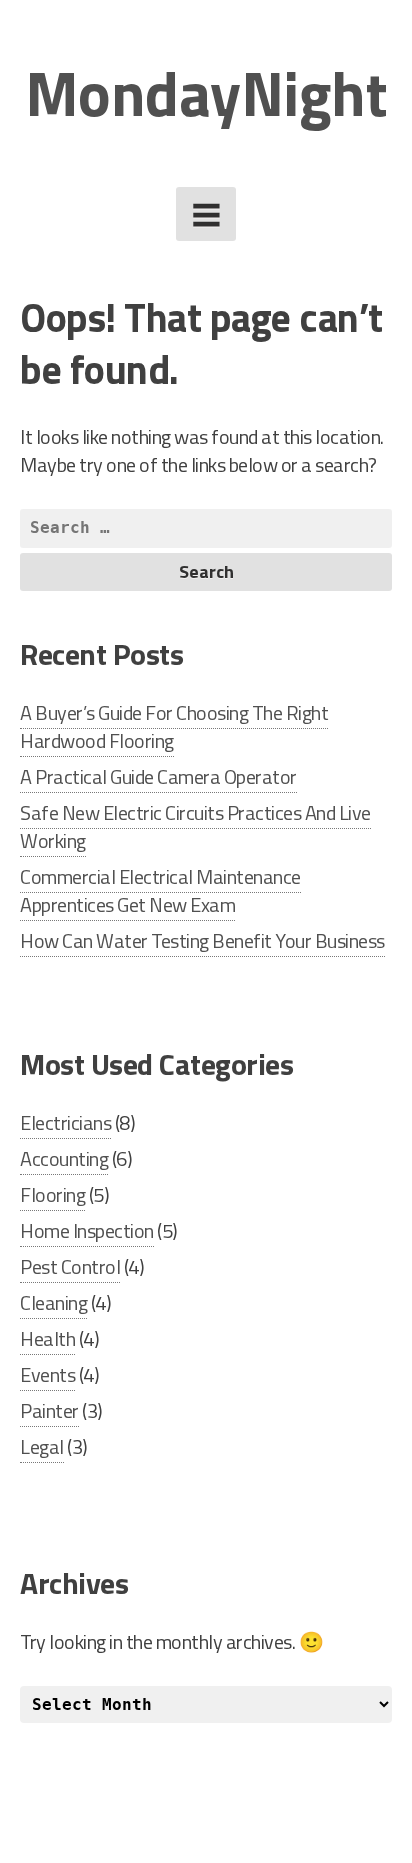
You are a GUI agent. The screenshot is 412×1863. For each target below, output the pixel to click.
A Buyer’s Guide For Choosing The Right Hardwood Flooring (174, 726)
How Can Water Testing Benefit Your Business (202, 940)
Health (47, 1338)
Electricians (65, 1122)
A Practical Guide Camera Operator (158, 776)
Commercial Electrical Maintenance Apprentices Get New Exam (160, 890)
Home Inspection (87, 1230)
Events (47, 1374)
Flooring (52, 1194)
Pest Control (70, 1266)
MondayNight (206, 93)
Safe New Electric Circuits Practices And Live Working (195, 826)
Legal (42, 1446)
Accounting (64, 1158)
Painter (49, 1410)
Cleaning (53, 1302)
